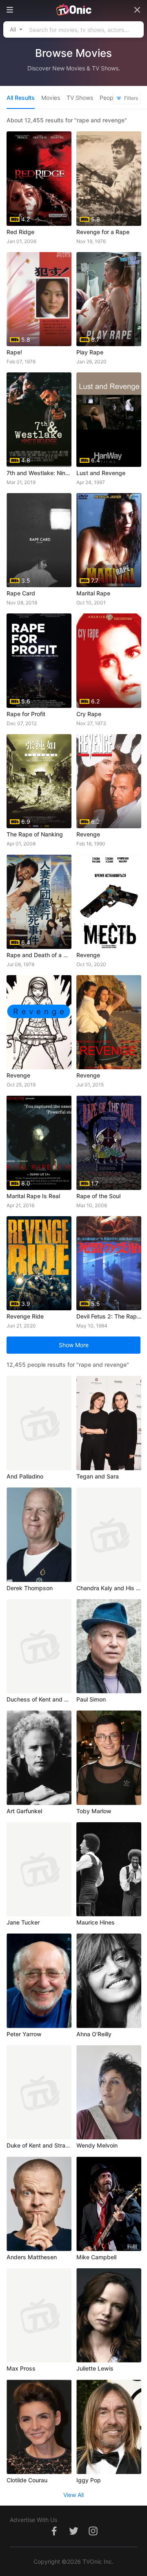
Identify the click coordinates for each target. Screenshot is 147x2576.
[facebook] (54, 2535)
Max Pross (21, 2368)
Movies (51, 98)
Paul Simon (91, 1699)
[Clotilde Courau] (39, 2427)
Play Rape (90, 352)
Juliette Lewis (95, 2368)
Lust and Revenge (101, 473)
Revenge (88, 834)
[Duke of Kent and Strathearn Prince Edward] (39, 2093)
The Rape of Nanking (35, 834)
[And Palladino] (39, 1423)
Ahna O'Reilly (94, 2034)
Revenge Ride (25, 1316)
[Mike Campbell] (109, 2204)
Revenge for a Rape (103, 232)
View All (73, 2495)
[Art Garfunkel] (39, 1758)
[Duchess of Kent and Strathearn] (39, 1646)
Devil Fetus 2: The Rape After (109, 1316)
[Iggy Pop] (109, 2427)
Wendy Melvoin (97, 2145)
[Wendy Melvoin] (109, 2093)
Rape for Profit (26, 714)
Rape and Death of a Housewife (39, 955)
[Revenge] (109, 902)
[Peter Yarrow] (39, 1981)
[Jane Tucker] (39, 1869)
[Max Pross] (39, 2316)
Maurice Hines (96, 1922)
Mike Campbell (96, 2257)
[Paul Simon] (109, 1646)
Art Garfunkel (24, 1811)
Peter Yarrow (24, 2034)
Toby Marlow (94, 1811)
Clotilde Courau (27, 2480)
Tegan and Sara (98, 1476)
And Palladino (25, 1476)
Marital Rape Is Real (33, 1196)
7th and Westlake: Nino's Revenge (39, 473)
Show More (74, 1345)
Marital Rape (93, 593)
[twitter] (73, 2535)
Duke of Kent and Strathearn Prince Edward (39, 2145)
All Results (21, 98)
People (109, 98)
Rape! (14, 352)
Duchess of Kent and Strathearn (39, 1699)
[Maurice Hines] (109, 1869)
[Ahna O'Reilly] (109, 1981)
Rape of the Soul (98, 1196)
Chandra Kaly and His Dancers (109, 1588)
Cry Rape (89, 714)
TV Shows (80, 98)
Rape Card (21, 593)
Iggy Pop (89, 2480)
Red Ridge (20, 232)
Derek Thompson (30, 1588)
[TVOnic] (73, 10)
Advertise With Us (33, 2520)
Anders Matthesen (32, 2257)
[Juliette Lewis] (109, 2316)
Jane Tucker (23, 1922)
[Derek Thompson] (39, 1535)
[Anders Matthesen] (39, 2204)
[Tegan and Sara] (109, 1423)
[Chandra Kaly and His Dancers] (109, 1535)
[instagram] (93, 2535)
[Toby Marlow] (109, 1758)
